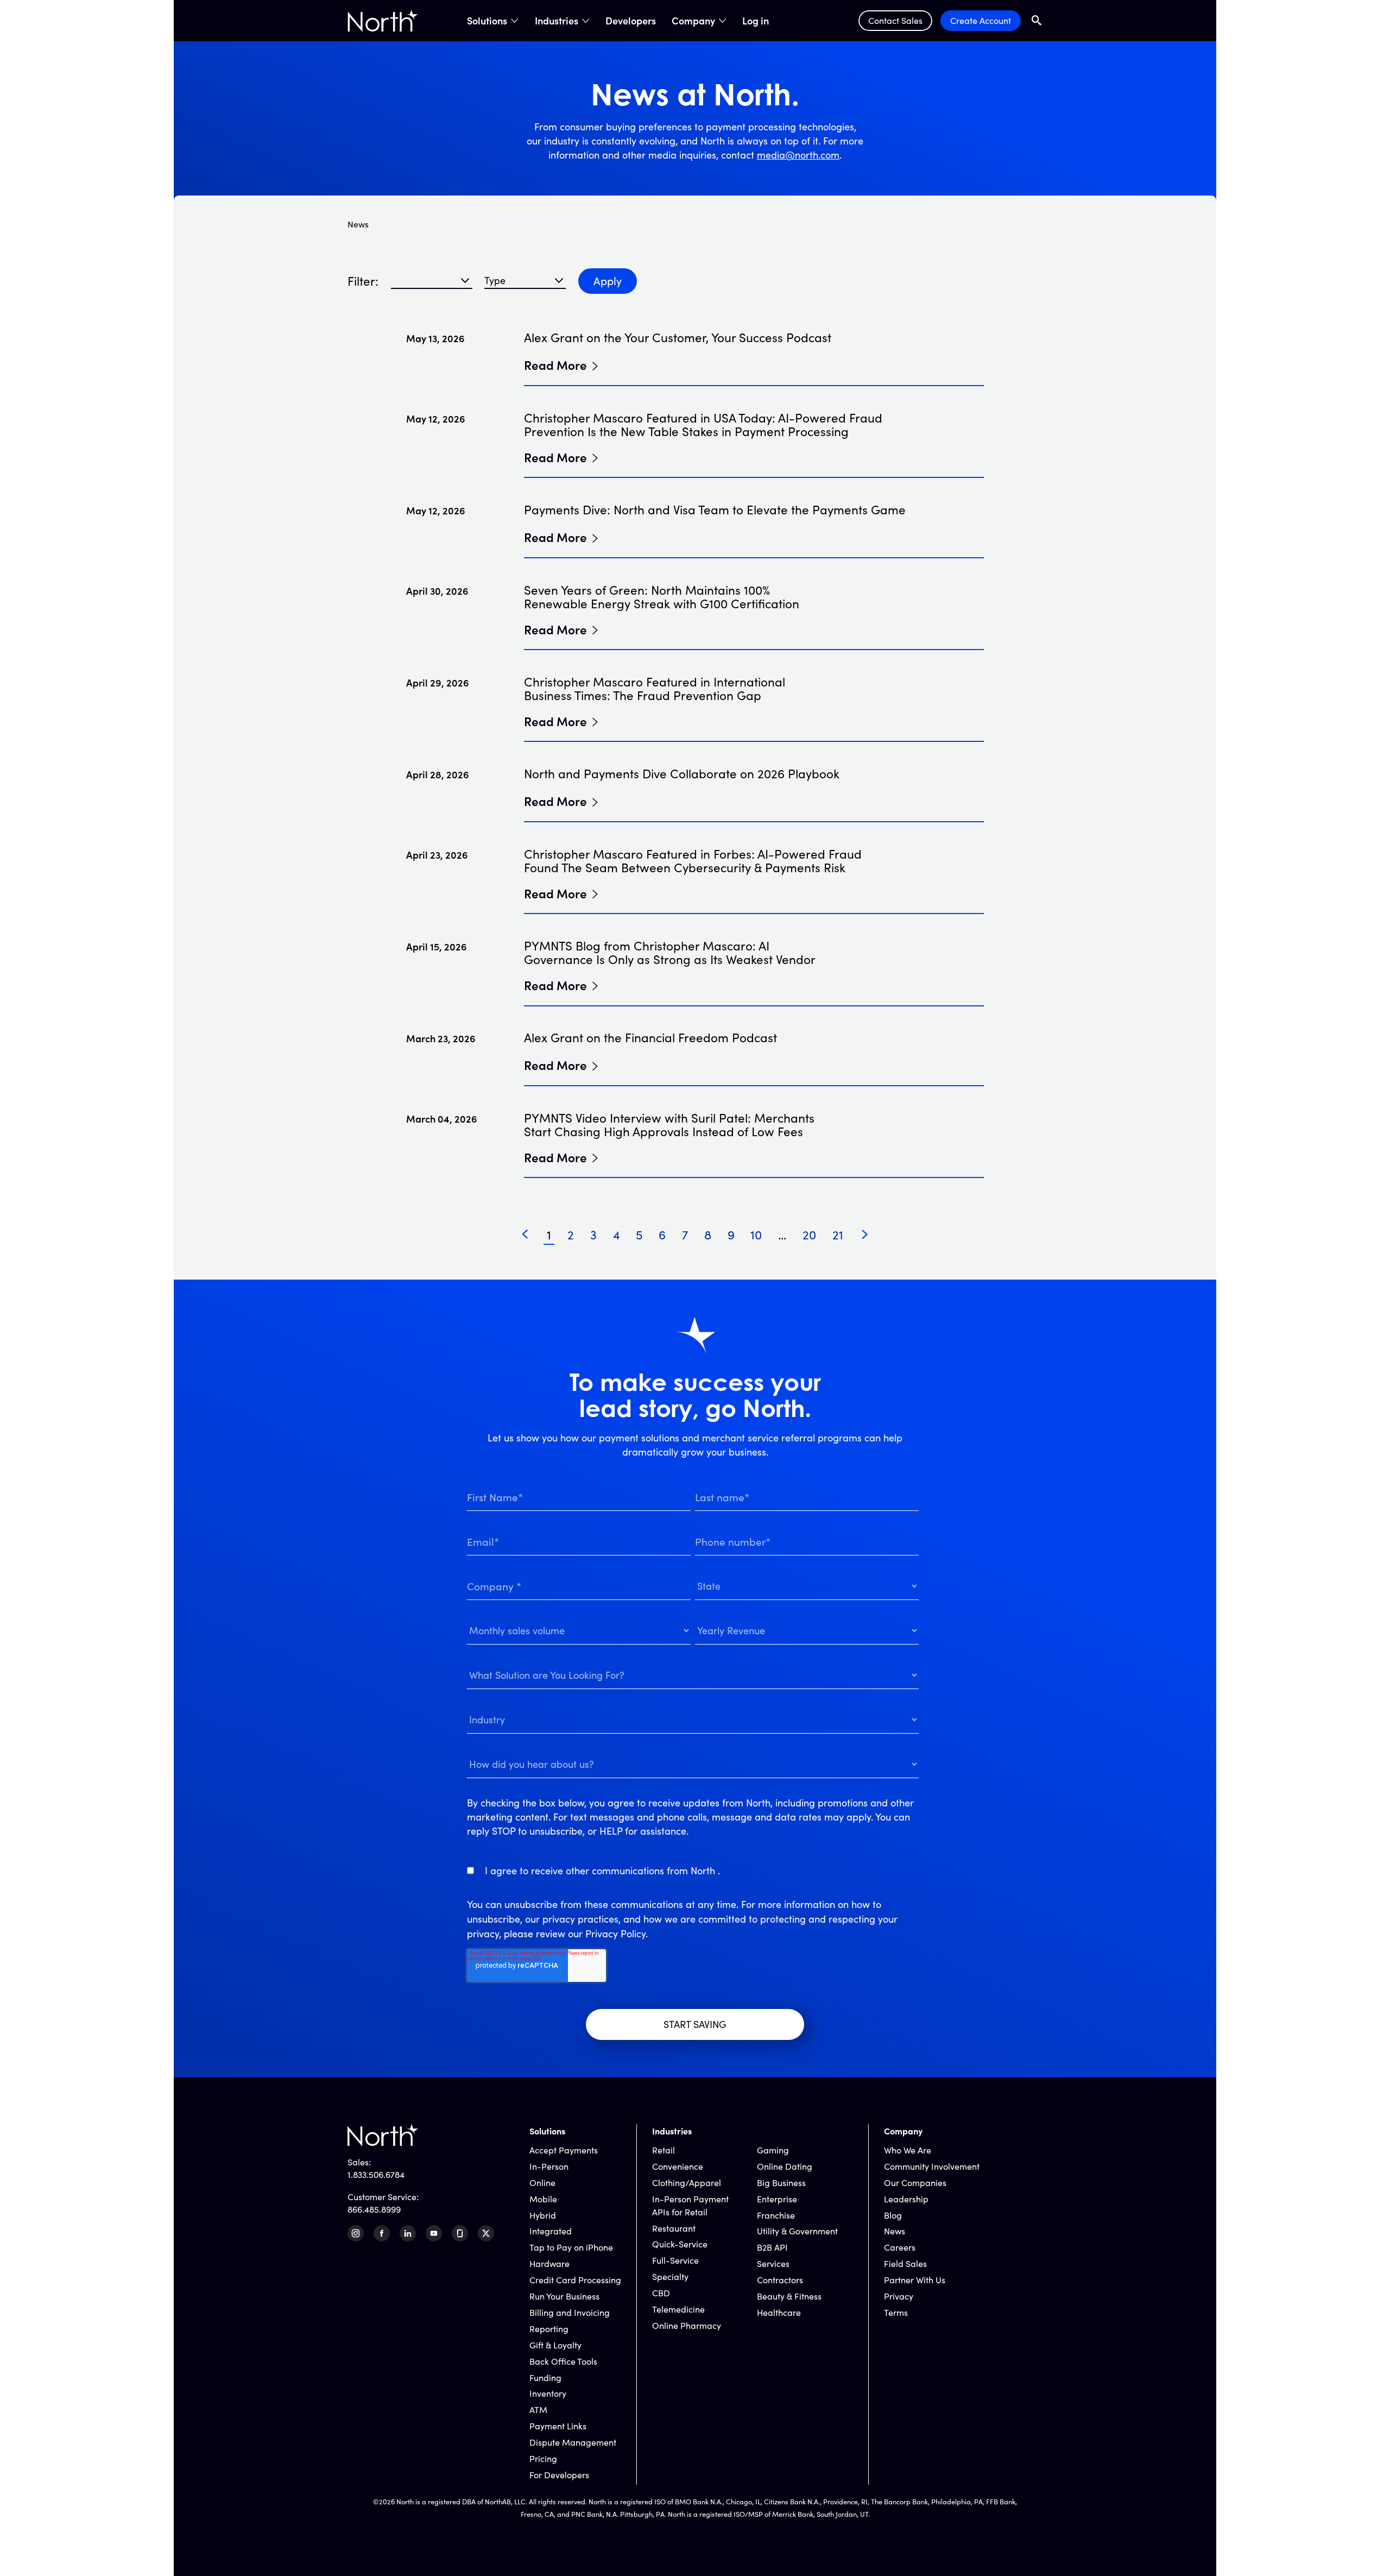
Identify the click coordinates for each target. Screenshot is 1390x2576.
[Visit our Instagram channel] (356, 2233)
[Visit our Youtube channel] (434, 2233)
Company (693, 21)
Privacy (899, 2296)
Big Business (781, 2183)
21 (838, 1235)
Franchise (776, 2215)
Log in (756, 21)
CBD (661, 2293)
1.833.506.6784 (376, 2174)
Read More (555, 364)
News (895, 2231)
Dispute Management (573, 2442)
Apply (608, 281)
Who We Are (908, 2150)
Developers (631, 21)
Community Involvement (932, 2166)
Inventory (548, 2393)
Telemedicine (678, 2309)
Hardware (549, 2263)
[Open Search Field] (1037, 20)
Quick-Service (680, 2244)
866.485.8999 (374, 2209)
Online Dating (785, 2166)
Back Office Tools (563, 2361)
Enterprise (777, 2199)
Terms (896, 2312)
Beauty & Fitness (789, 2296)
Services (773, 2263)
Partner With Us (915, 2280)
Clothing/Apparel (687, 2183)
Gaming (773, 2150)
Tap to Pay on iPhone (571, 2247)
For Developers (559, 2475)
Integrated (551, 2231)
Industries (557, 21)
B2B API (772, 2247)
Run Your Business (564, 2296)
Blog (893, 2215)
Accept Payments (564, 2150)
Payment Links (558, 2426)
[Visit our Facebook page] (382, 2233)
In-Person (549, 2166)
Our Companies (915, 2183)
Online (542, 2183)
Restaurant (674, 2228)
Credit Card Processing (575, 2280)
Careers (900, 2247)
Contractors (780, 2280)
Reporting (549, 2329)
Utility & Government (797, 2231)
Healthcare (779, 2312)
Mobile (543, 2199)
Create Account (981, 20)
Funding (545, 2377)
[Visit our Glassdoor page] (460, 2233)
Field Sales (905, 2263)
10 (756, 1235)
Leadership (906, 2199)
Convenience (678, 2166)
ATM (538, 2410)
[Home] (383, 21)
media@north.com (798, 155)
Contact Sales (895, 20)
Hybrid (543, 2215)
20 (809, 1235)
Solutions (487, 21)
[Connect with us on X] (486, 2233)
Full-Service (675, 2260)
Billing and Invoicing (570, 2312)
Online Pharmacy (687, 2325)
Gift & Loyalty (555, 2345)
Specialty (670, 2276)
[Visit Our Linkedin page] (408, 2233)
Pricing (543, 2458)
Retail (664, 2150)
